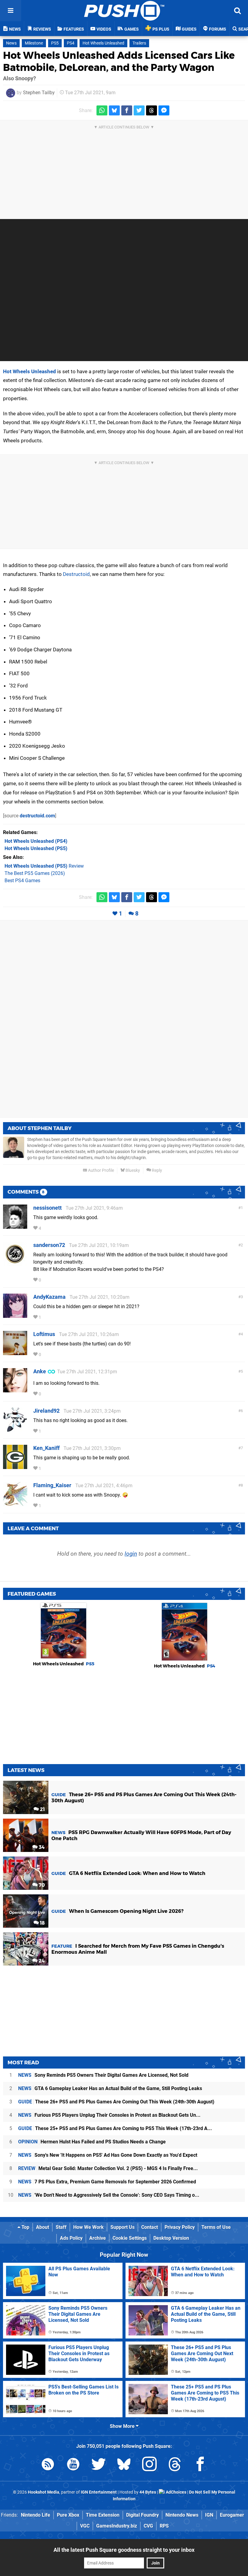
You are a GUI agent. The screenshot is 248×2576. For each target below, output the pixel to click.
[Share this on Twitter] (139, 110)
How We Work (88, 2227)
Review (44, 866)
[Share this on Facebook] (127, 110)
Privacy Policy (180, 2227)
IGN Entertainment (99, 2492)
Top (25, 2227)
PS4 (71, 43)
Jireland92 (46, 1411)
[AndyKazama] (15, 1315)
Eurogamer (232, 2515)
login (131, 1554)
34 (41, 1847)
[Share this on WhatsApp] (102, 110)
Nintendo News (182, 2515)
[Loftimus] (15, 1352)
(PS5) (36, 848)
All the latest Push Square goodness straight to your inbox (124, 2550)
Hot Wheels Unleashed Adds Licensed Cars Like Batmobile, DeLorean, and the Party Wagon (119, 61)
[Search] (237, 11)
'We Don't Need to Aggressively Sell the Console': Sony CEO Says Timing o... (109, 2195)
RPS (164, 2526)
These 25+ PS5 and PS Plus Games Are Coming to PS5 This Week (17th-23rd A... (115, 2128)
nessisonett (47, 1208)
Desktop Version (171, 2238)
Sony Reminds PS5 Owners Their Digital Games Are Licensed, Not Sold (103, 2075)
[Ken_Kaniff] (15, 1466)
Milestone (34, 43)
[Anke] (15, 1389)
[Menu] (11, 11)
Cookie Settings (130, 2238)
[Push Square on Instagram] (149, 2465)
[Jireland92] (15, 1429)
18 (42, 1923)
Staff (61, 2227)
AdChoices (176, 2492)
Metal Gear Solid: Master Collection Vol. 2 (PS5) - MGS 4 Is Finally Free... (108, 2168)
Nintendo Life (36, 2515)
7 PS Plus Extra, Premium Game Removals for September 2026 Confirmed (107, 2182)
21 (42, 1809)
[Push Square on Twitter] (99, 2465)
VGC (85, 2526)
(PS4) (36, 841)
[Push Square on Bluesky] (124, 2465)
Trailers (139, 43)
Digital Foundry (142, 2515)
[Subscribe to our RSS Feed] (48, 2465)
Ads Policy (71, 2238)
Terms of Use (216, 2227)
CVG (148, 2526)
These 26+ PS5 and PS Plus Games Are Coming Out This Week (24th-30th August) (116, 2102)
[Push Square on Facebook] (200, 2465)
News (11, 43)
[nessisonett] (15, 1226)
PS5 (55, 43)
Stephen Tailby (39, 93)
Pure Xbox (68, 2515)
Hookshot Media (44, 2492)
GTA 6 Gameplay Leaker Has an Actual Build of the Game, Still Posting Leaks (110, 2088)
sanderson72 (49, 1245)
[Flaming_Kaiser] (15, 1503)
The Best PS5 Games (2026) (35, 873)
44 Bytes (148, 2492)
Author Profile (101, 1170)
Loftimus (44, 1334)
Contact (150, 2227)
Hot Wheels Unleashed (103, 43)
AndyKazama (49, 1297)
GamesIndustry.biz (117, 2526)
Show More (123, 2426)
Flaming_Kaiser (52, 1485)
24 (41, 1961)
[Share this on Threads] (152, 110)
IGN (209, 2515)
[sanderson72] (15, 1263)
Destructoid (76, 574)
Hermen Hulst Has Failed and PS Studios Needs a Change (92, 2142)
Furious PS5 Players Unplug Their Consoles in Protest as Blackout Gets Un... (109, 2115)
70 (41, 1885)
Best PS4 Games (22, 881)
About (42, 2227)
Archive (98, 2238)
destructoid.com (37, 816)
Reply (157, 1170)
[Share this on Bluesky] (114, 110)
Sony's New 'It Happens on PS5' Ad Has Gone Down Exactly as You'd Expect (108, 2155)
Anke (40, 1371)
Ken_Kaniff (46, 1448)
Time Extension (103, 2515)
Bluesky (132, 1170)
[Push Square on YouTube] (73, 2465)
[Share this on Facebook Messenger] (164, 110)
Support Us (122, 2227)
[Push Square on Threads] (175, 2465)
